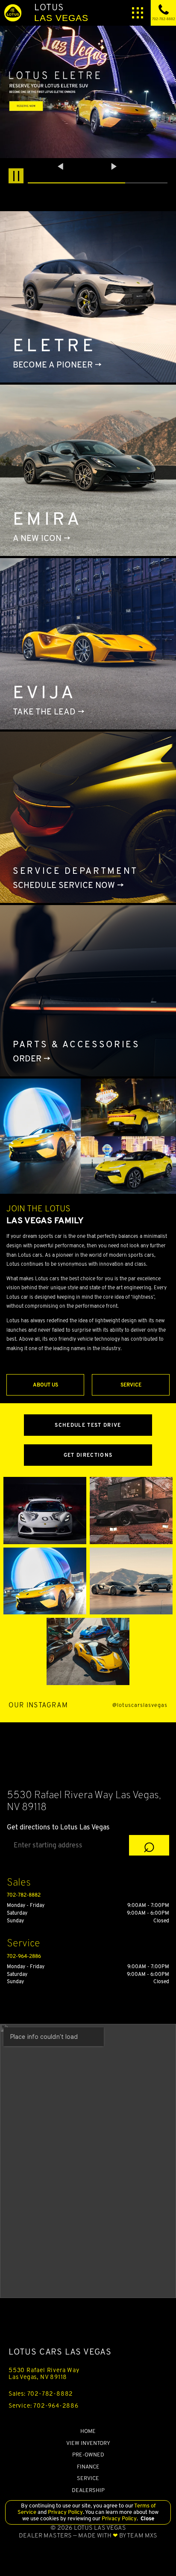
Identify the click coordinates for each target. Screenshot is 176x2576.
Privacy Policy (65, 2512)
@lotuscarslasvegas (140, 1705)
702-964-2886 (24, 1956)
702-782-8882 (24, 1895)
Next (114, 166)
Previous (62, 166)
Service (131, 1385)
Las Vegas (61, 12)
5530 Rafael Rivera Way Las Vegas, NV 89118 (44, 2373)
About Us (45, 1385)
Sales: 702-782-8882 (41, 2394)
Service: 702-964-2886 (44, 2406)
